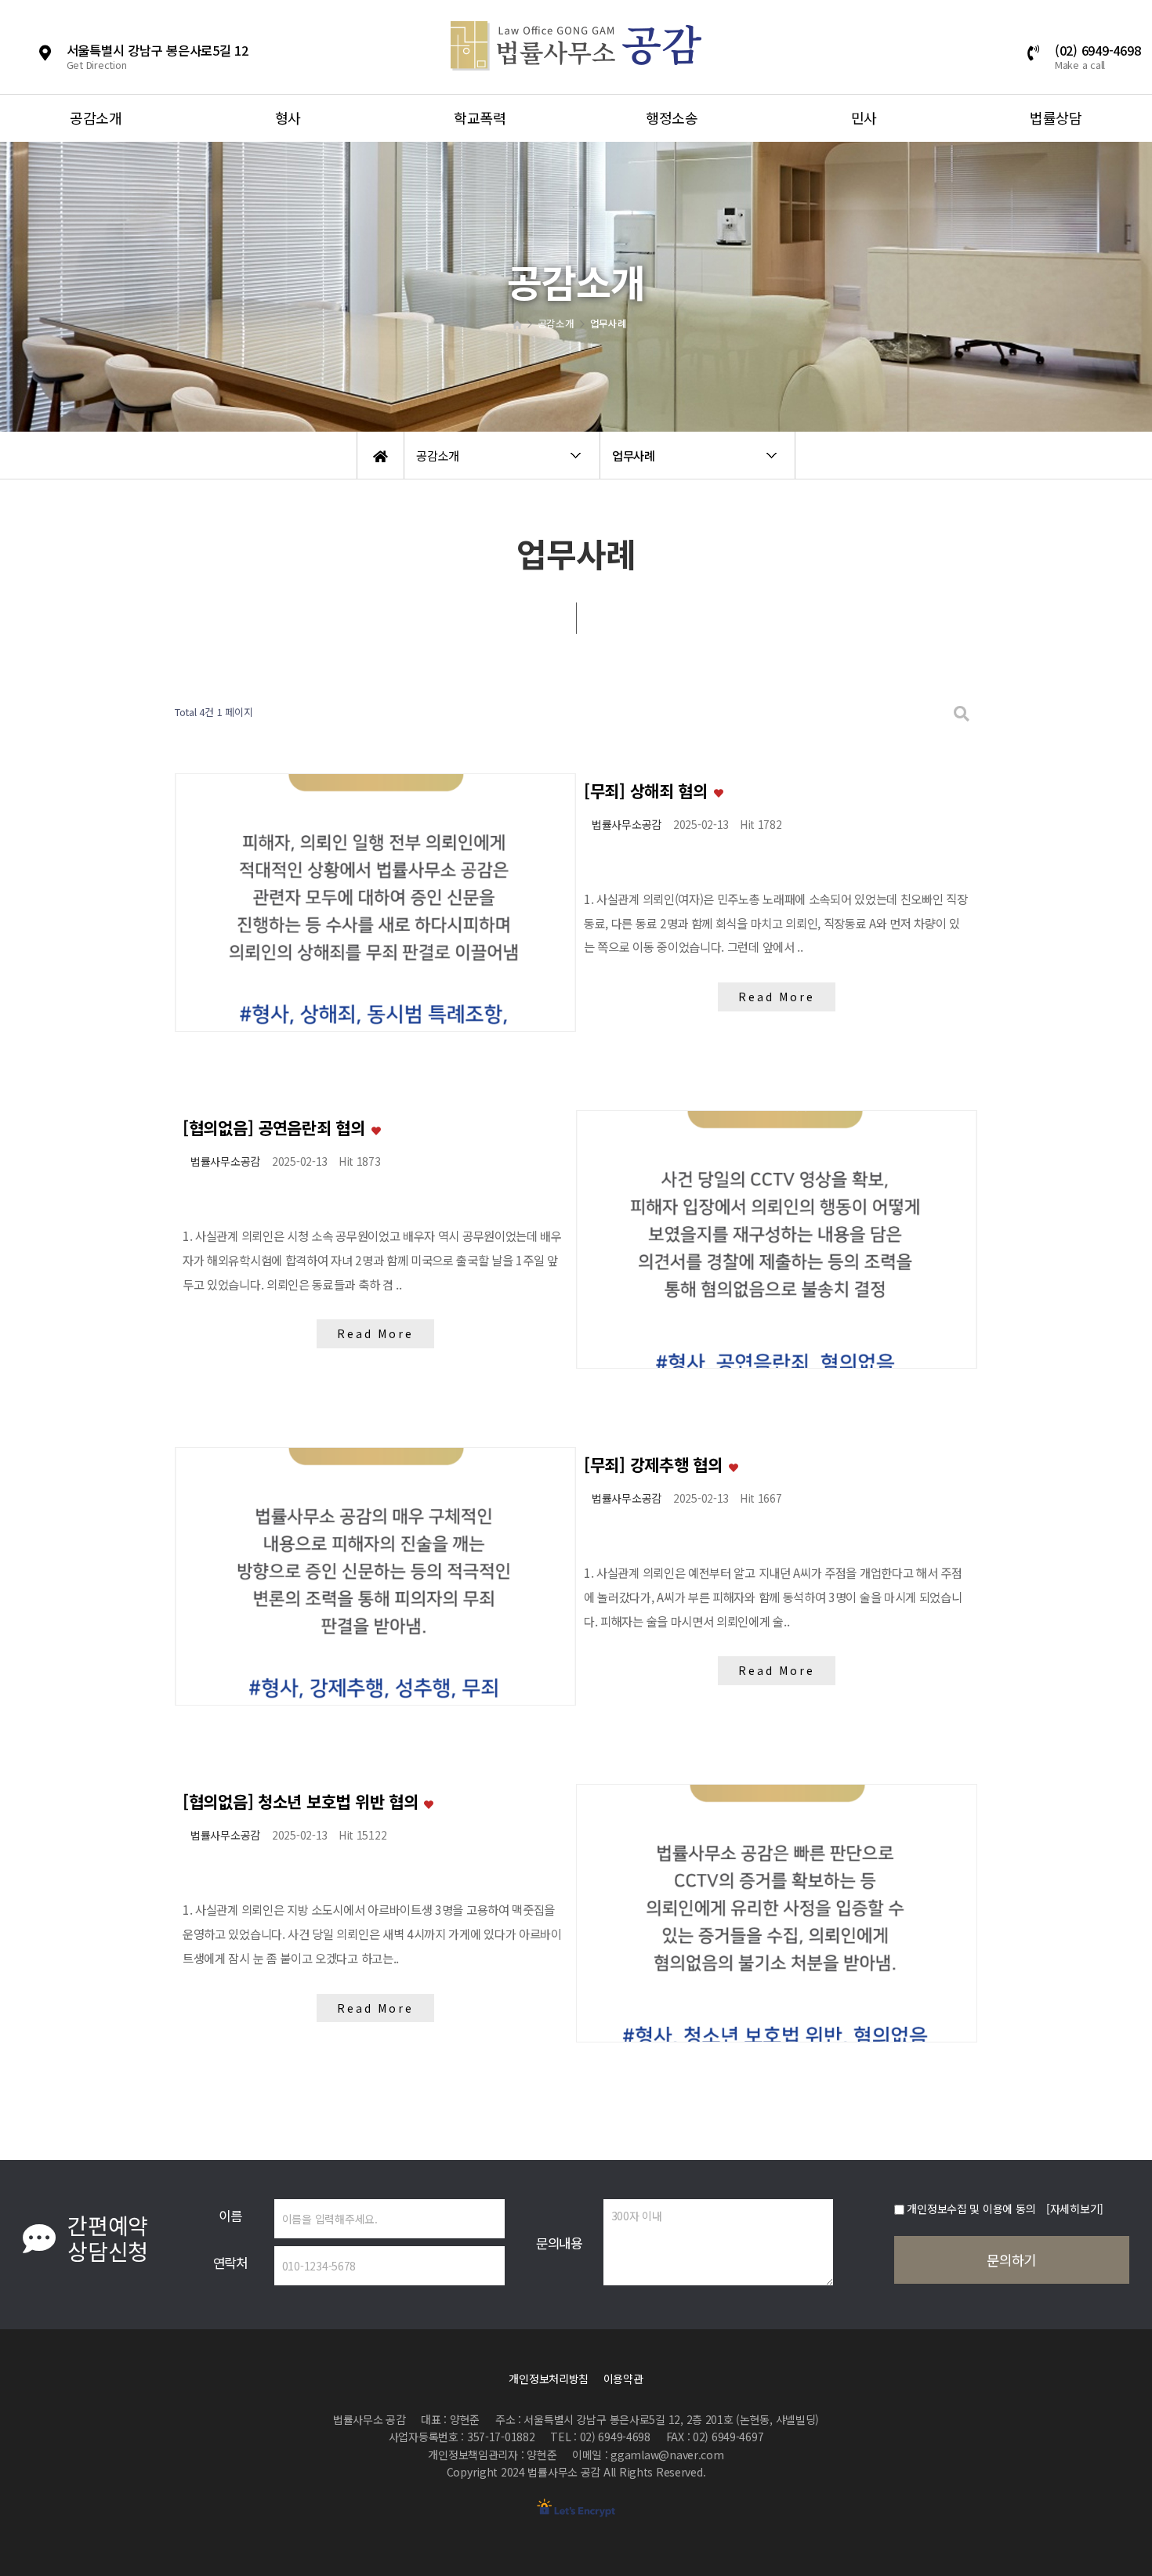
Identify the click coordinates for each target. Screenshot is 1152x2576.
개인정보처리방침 (549, 2379)
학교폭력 (480, 118)
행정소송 (672, 118)
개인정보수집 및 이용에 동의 (971, 2209)
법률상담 (1056, 118)
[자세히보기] (1075, 2209)
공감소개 (96, 118)
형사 (288, 118)
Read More (776, 997)
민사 (864, 118)
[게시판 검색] (962, 713)
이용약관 (623, 2379)
